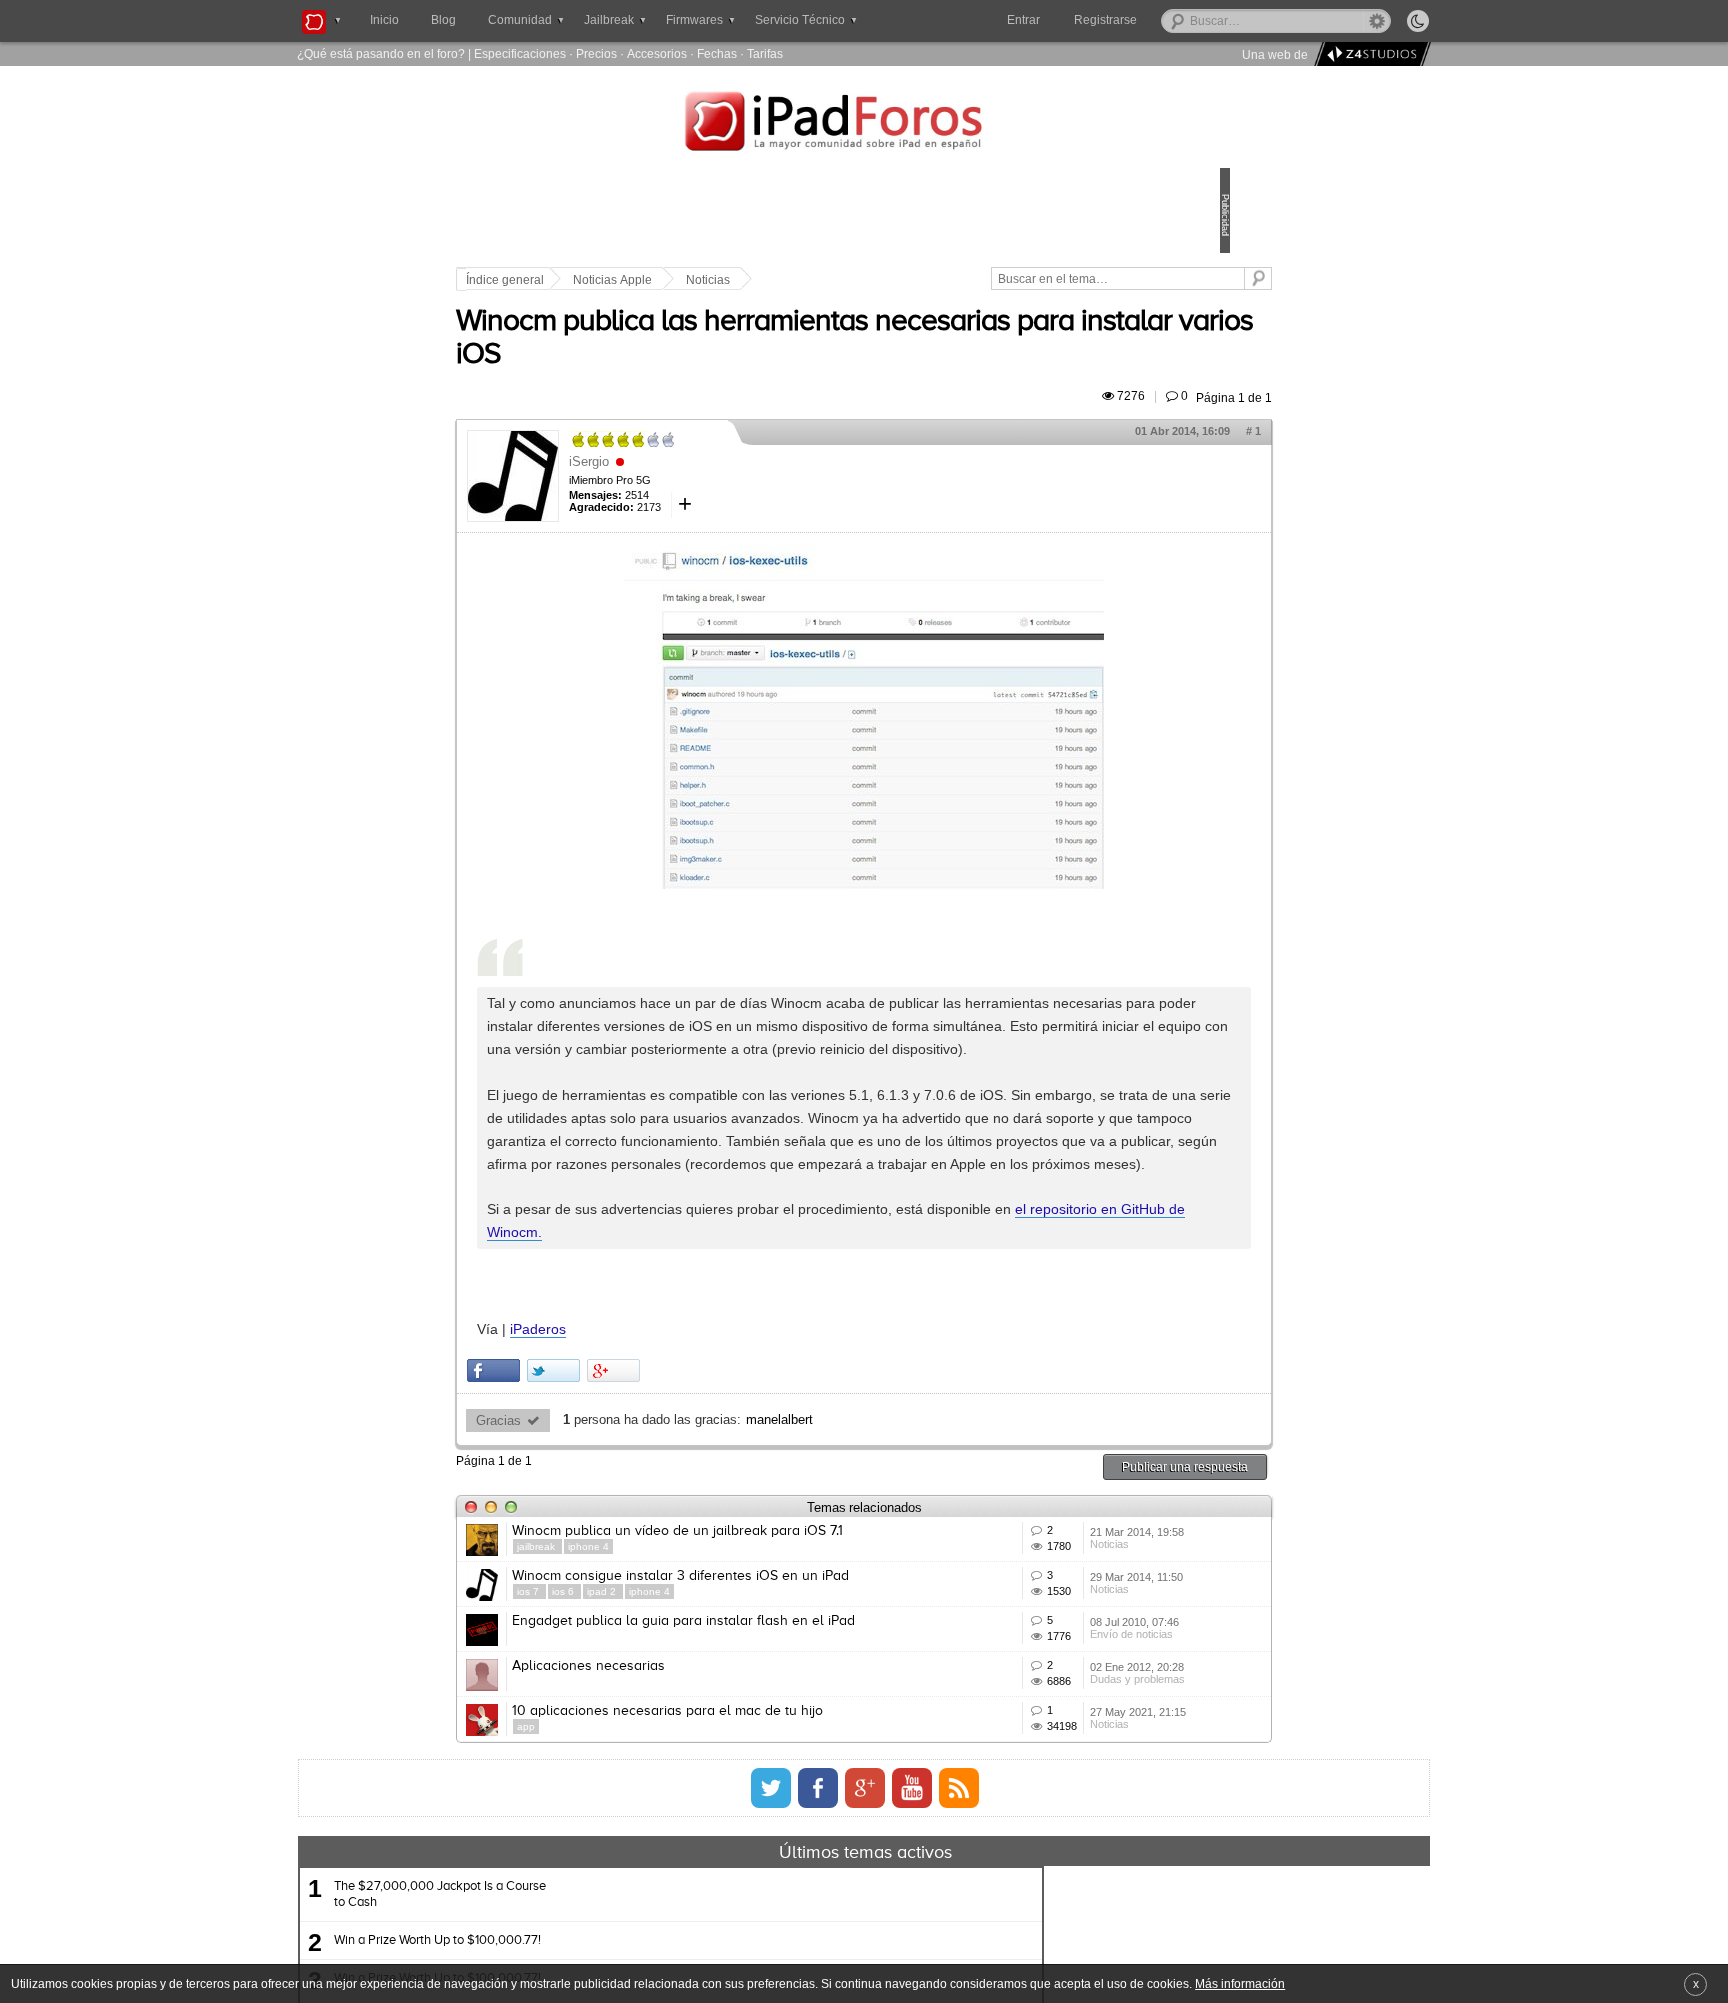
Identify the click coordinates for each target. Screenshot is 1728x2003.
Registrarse (1169, 20)
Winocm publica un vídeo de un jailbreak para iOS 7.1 (816, 1668)
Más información (1240, 1983)
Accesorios (657, 53)
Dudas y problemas (1042, 1935)
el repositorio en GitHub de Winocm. (828, 1370)
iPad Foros (864, 124)
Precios (596, 53)
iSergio (728, 484)
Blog (443, 20)
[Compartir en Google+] (752, 1507)
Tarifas (765, 53)
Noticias (847, 280)
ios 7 (668, 1772)
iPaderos (677, 1466)
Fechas (717, 53)
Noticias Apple (751, 280)
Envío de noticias (1036, 1861)
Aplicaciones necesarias (727, 1890)
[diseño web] (1369, 54)
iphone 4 (727, 1683)
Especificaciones (520, 53)
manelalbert (918, 1557)
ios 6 (703, 1772)
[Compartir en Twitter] (692, 1507)
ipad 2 (742, 1772)
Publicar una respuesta (1046, 1603)
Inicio (384, 20)
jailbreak (676, 1683)
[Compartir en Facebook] (632, 1507)
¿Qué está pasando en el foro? (381, 53)
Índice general (644, 280)
